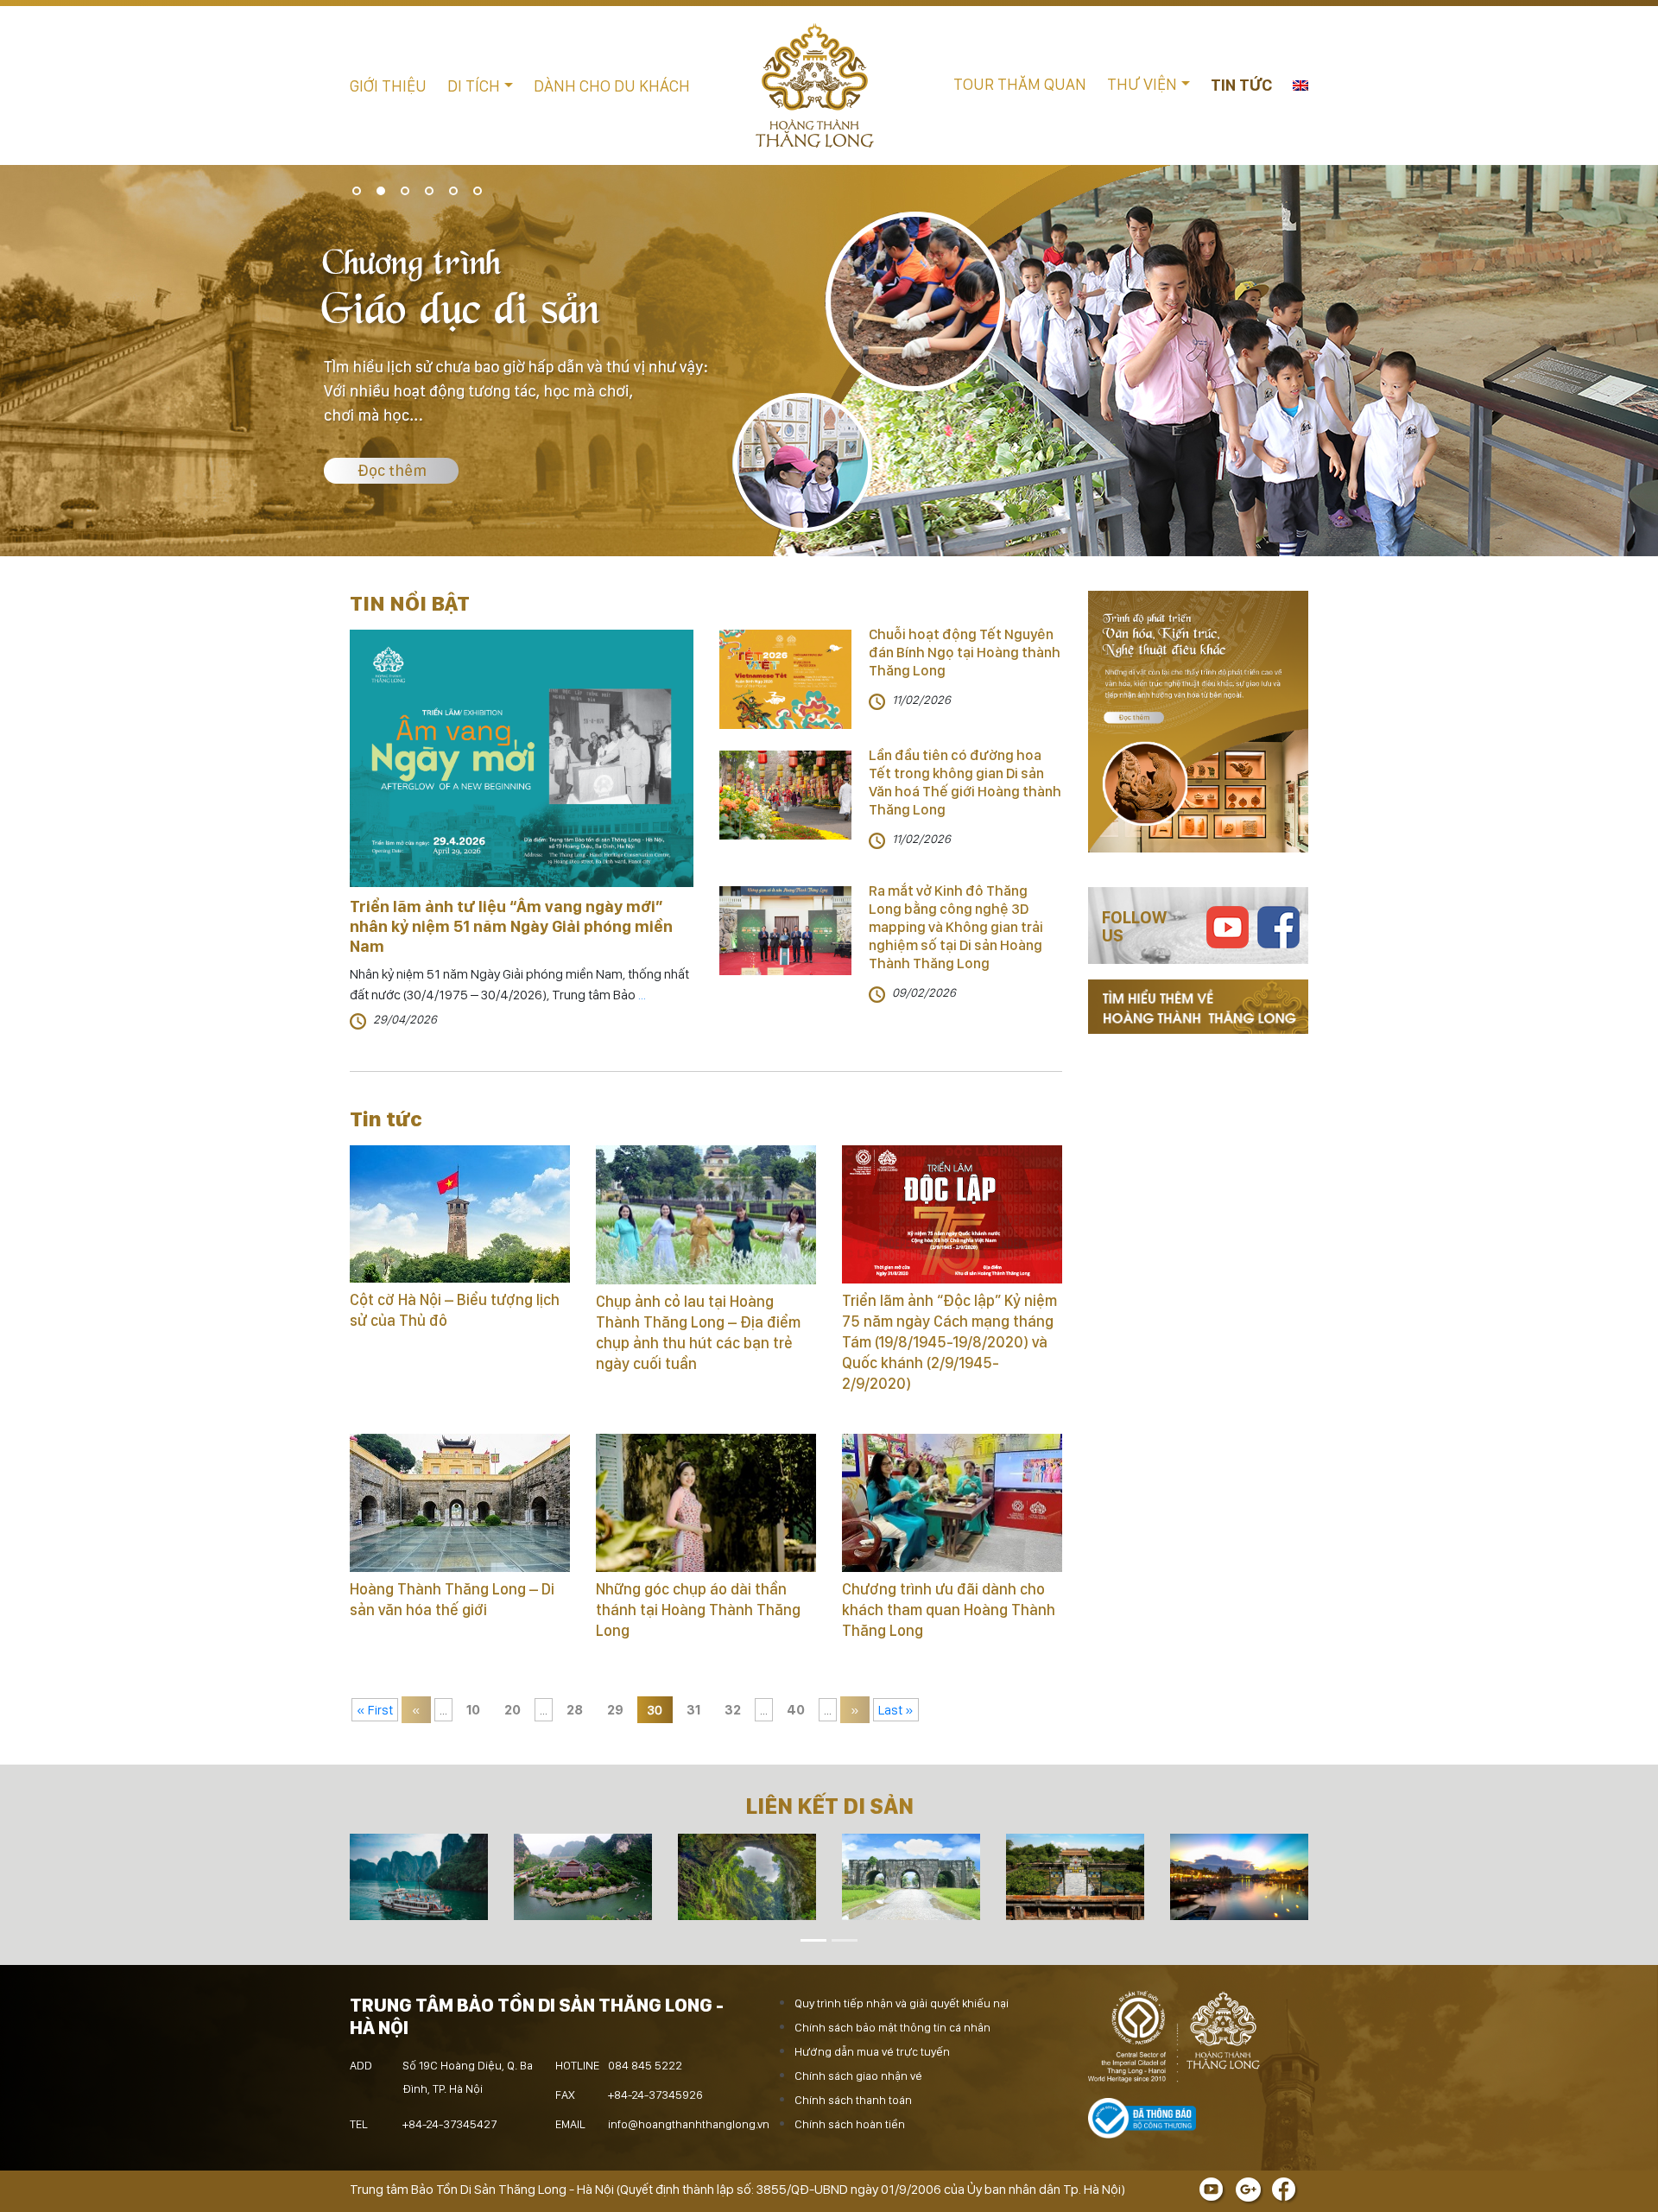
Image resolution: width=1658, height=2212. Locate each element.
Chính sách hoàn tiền (850, 2124)
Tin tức (1241, 85)
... (641, 995)
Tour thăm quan (1020, 84)
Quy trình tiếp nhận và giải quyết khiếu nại (902, 2003)
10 (473, 1710)
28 (575, 1710)
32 (733, 1710)
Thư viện (1142, 84)
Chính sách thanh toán (853, 2100)
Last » (896, 1710)
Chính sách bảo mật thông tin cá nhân (892, 2027)
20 (513, 1710)
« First (375, 1710)
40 (796, 1710)
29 (615, 1710)
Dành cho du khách (612, 86)
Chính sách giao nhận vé (858, 2076)
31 (693, 1710)
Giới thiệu (388, 86)
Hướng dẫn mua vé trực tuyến (872, 2051)
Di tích (474, 86)
